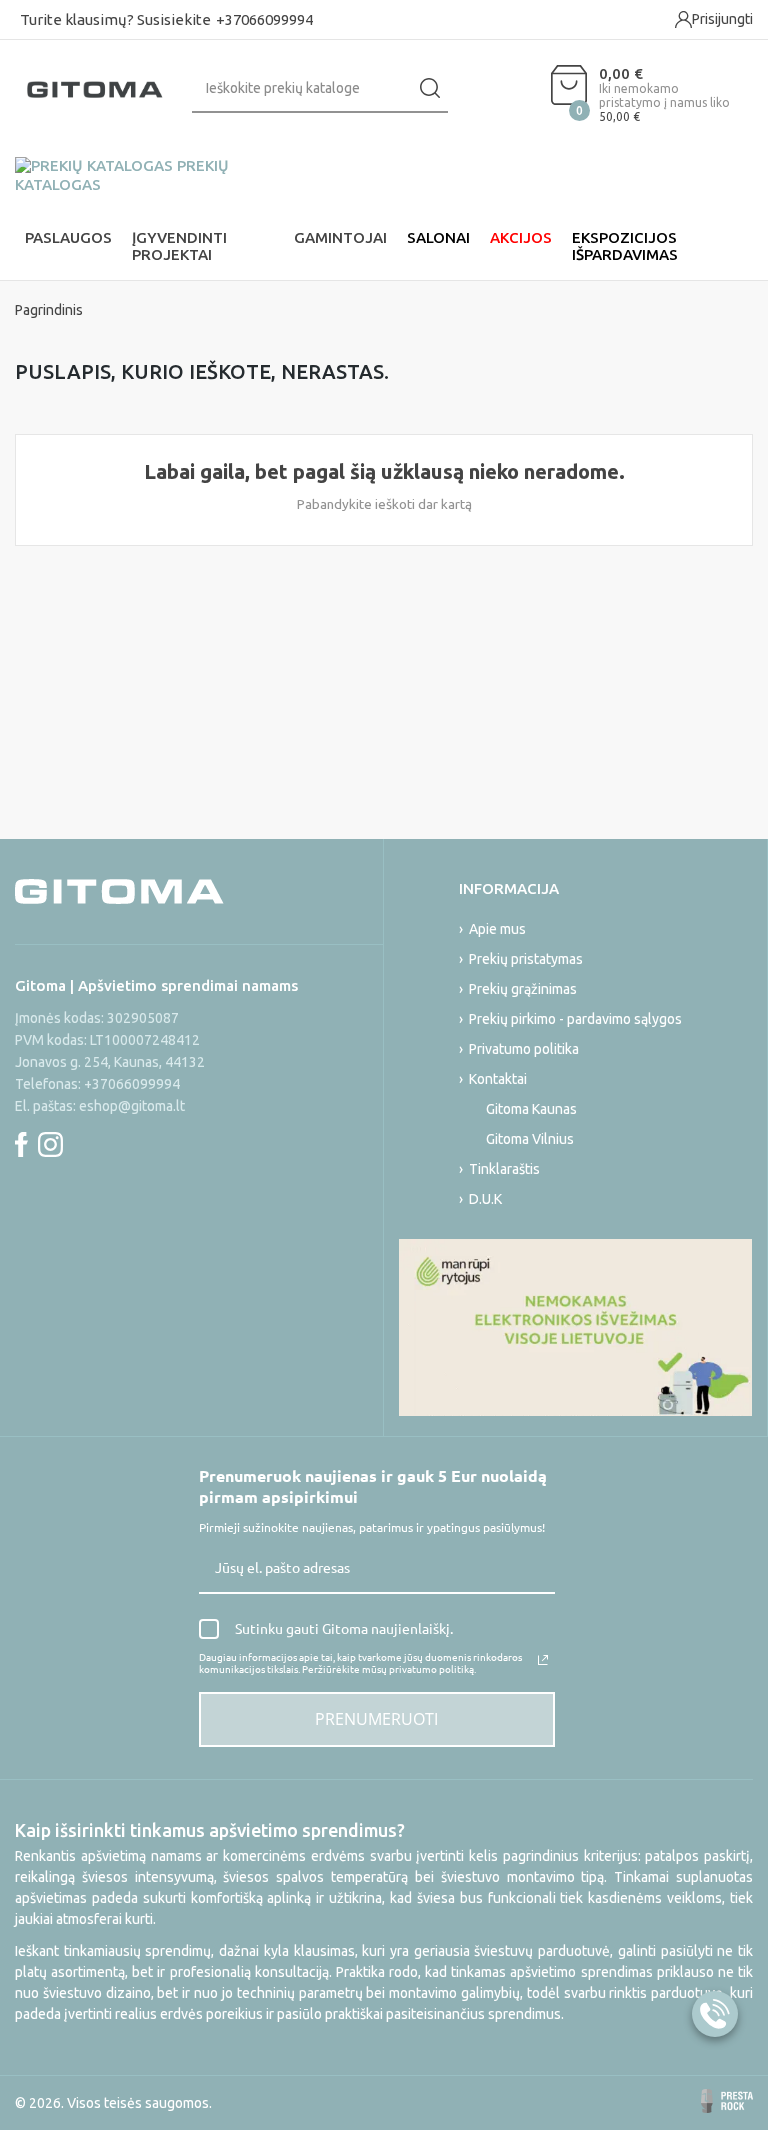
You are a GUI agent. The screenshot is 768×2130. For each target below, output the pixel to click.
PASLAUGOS (68, 237)
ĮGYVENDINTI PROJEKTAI (179, 246)
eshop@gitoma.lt (132, 1106)
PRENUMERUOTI (376, 1719)
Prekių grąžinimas (523, 989)
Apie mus (497, 929)
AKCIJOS (521, 237)
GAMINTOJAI (340, 237)
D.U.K (485, 1199)
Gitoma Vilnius (530, 1139)
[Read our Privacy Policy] (543, 1660)
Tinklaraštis (504, 1169)
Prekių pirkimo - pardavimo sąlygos (575, 1019)
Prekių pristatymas (526, 959)
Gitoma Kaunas (531, 1109)
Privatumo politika (524, 1049)
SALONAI (438, 237)
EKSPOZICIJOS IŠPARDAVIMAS (625, 246)
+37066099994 (264, 19)
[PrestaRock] (727, 2101)
